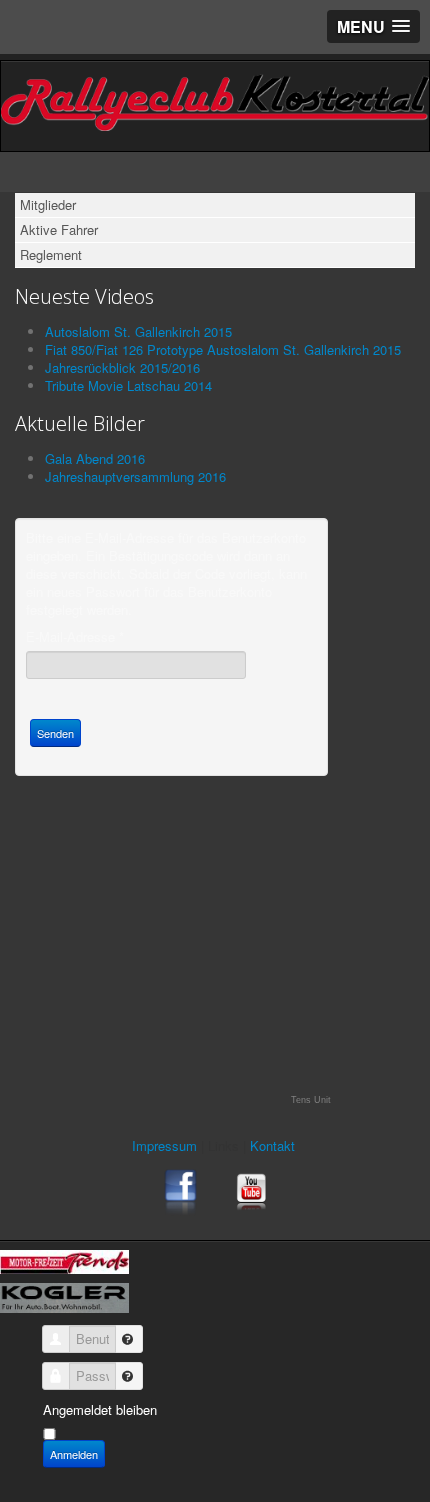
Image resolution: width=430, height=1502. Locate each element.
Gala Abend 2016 (95, 458)
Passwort (121, 1369)
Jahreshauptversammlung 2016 (135, 476)
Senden (55, 733)
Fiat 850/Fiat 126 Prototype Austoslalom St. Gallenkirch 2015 (223, 349)
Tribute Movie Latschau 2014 (128, 385)
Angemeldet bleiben (100, 1409)
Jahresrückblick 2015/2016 (122, 367)
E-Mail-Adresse (75, 637)
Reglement (51, 254)
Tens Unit (311, 1100)
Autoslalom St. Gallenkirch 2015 (138, 331)
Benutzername (121, 1332)
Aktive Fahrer (59, 229)
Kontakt (274, 1145)
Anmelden (74, 1454)
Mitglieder (48, 204)
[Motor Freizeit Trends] (64, 1259)
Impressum (166, 1145)
